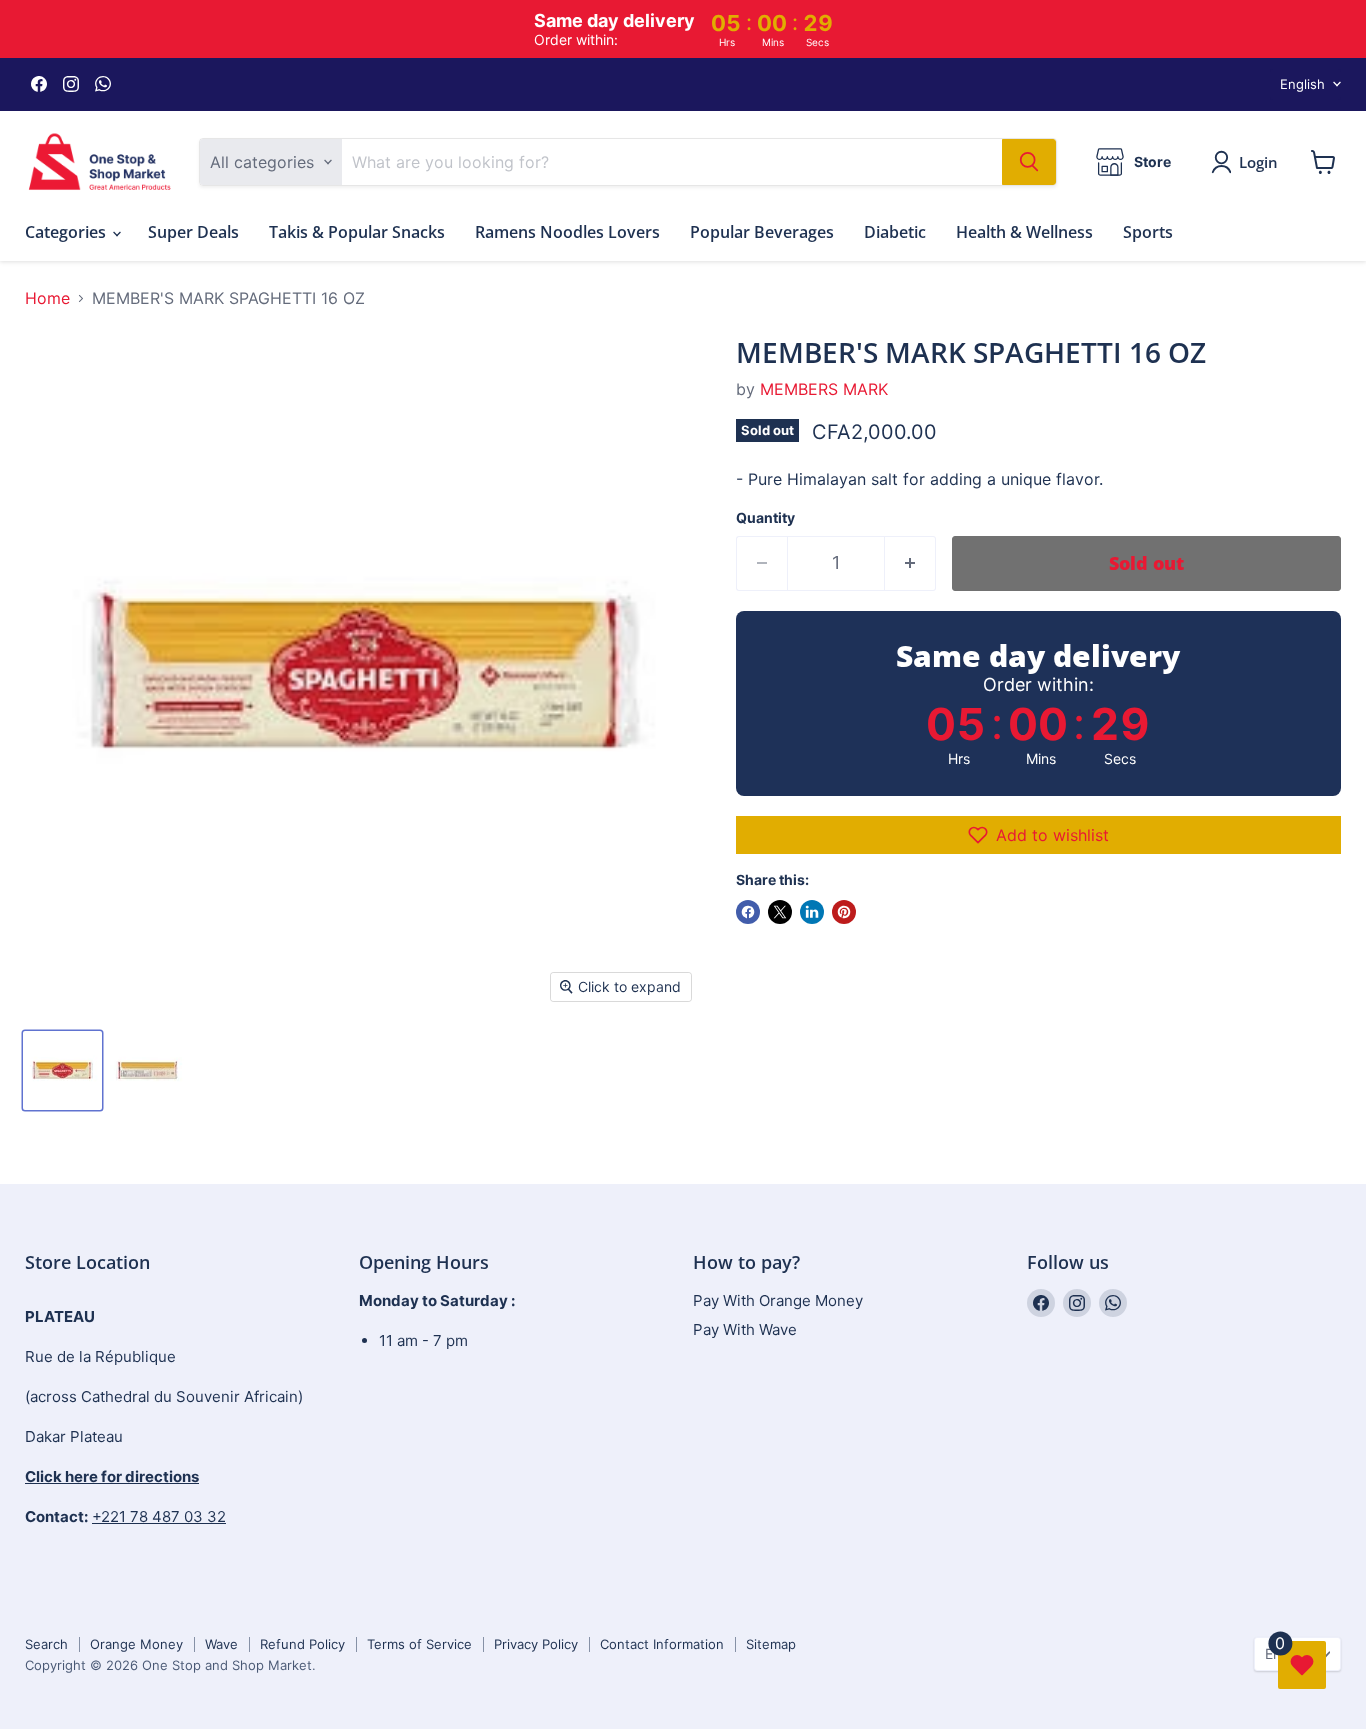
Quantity (765, 518)
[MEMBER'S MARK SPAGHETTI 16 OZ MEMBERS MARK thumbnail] (62, 1070)
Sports (1148, 232)
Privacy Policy (536, 1644)
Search (46, 1644)
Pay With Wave (745, 1329)
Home (47, 298)
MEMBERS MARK (824, 389)
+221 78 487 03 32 (159, 1516)
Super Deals (193, 232)
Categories (67, 232)
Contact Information (662, 1644)
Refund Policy (302, 1644)
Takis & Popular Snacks (357, 232)
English (1302, 84)
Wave (221, 1644)
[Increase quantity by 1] (910, 563)
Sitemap (771, 1644)
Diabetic (895, 232)
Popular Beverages (762, 232)
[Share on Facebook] (748, 912)
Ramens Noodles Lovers (567, 232)
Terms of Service (419, 1644)
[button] (1038, 835)
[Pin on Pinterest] (844, 912)
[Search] (1029, 162)
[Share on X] (780, 912)
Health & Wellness (1024, 232)
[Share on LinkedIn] (812, 912)
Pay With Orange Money (778, 1300)
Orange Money (136, 1644)
